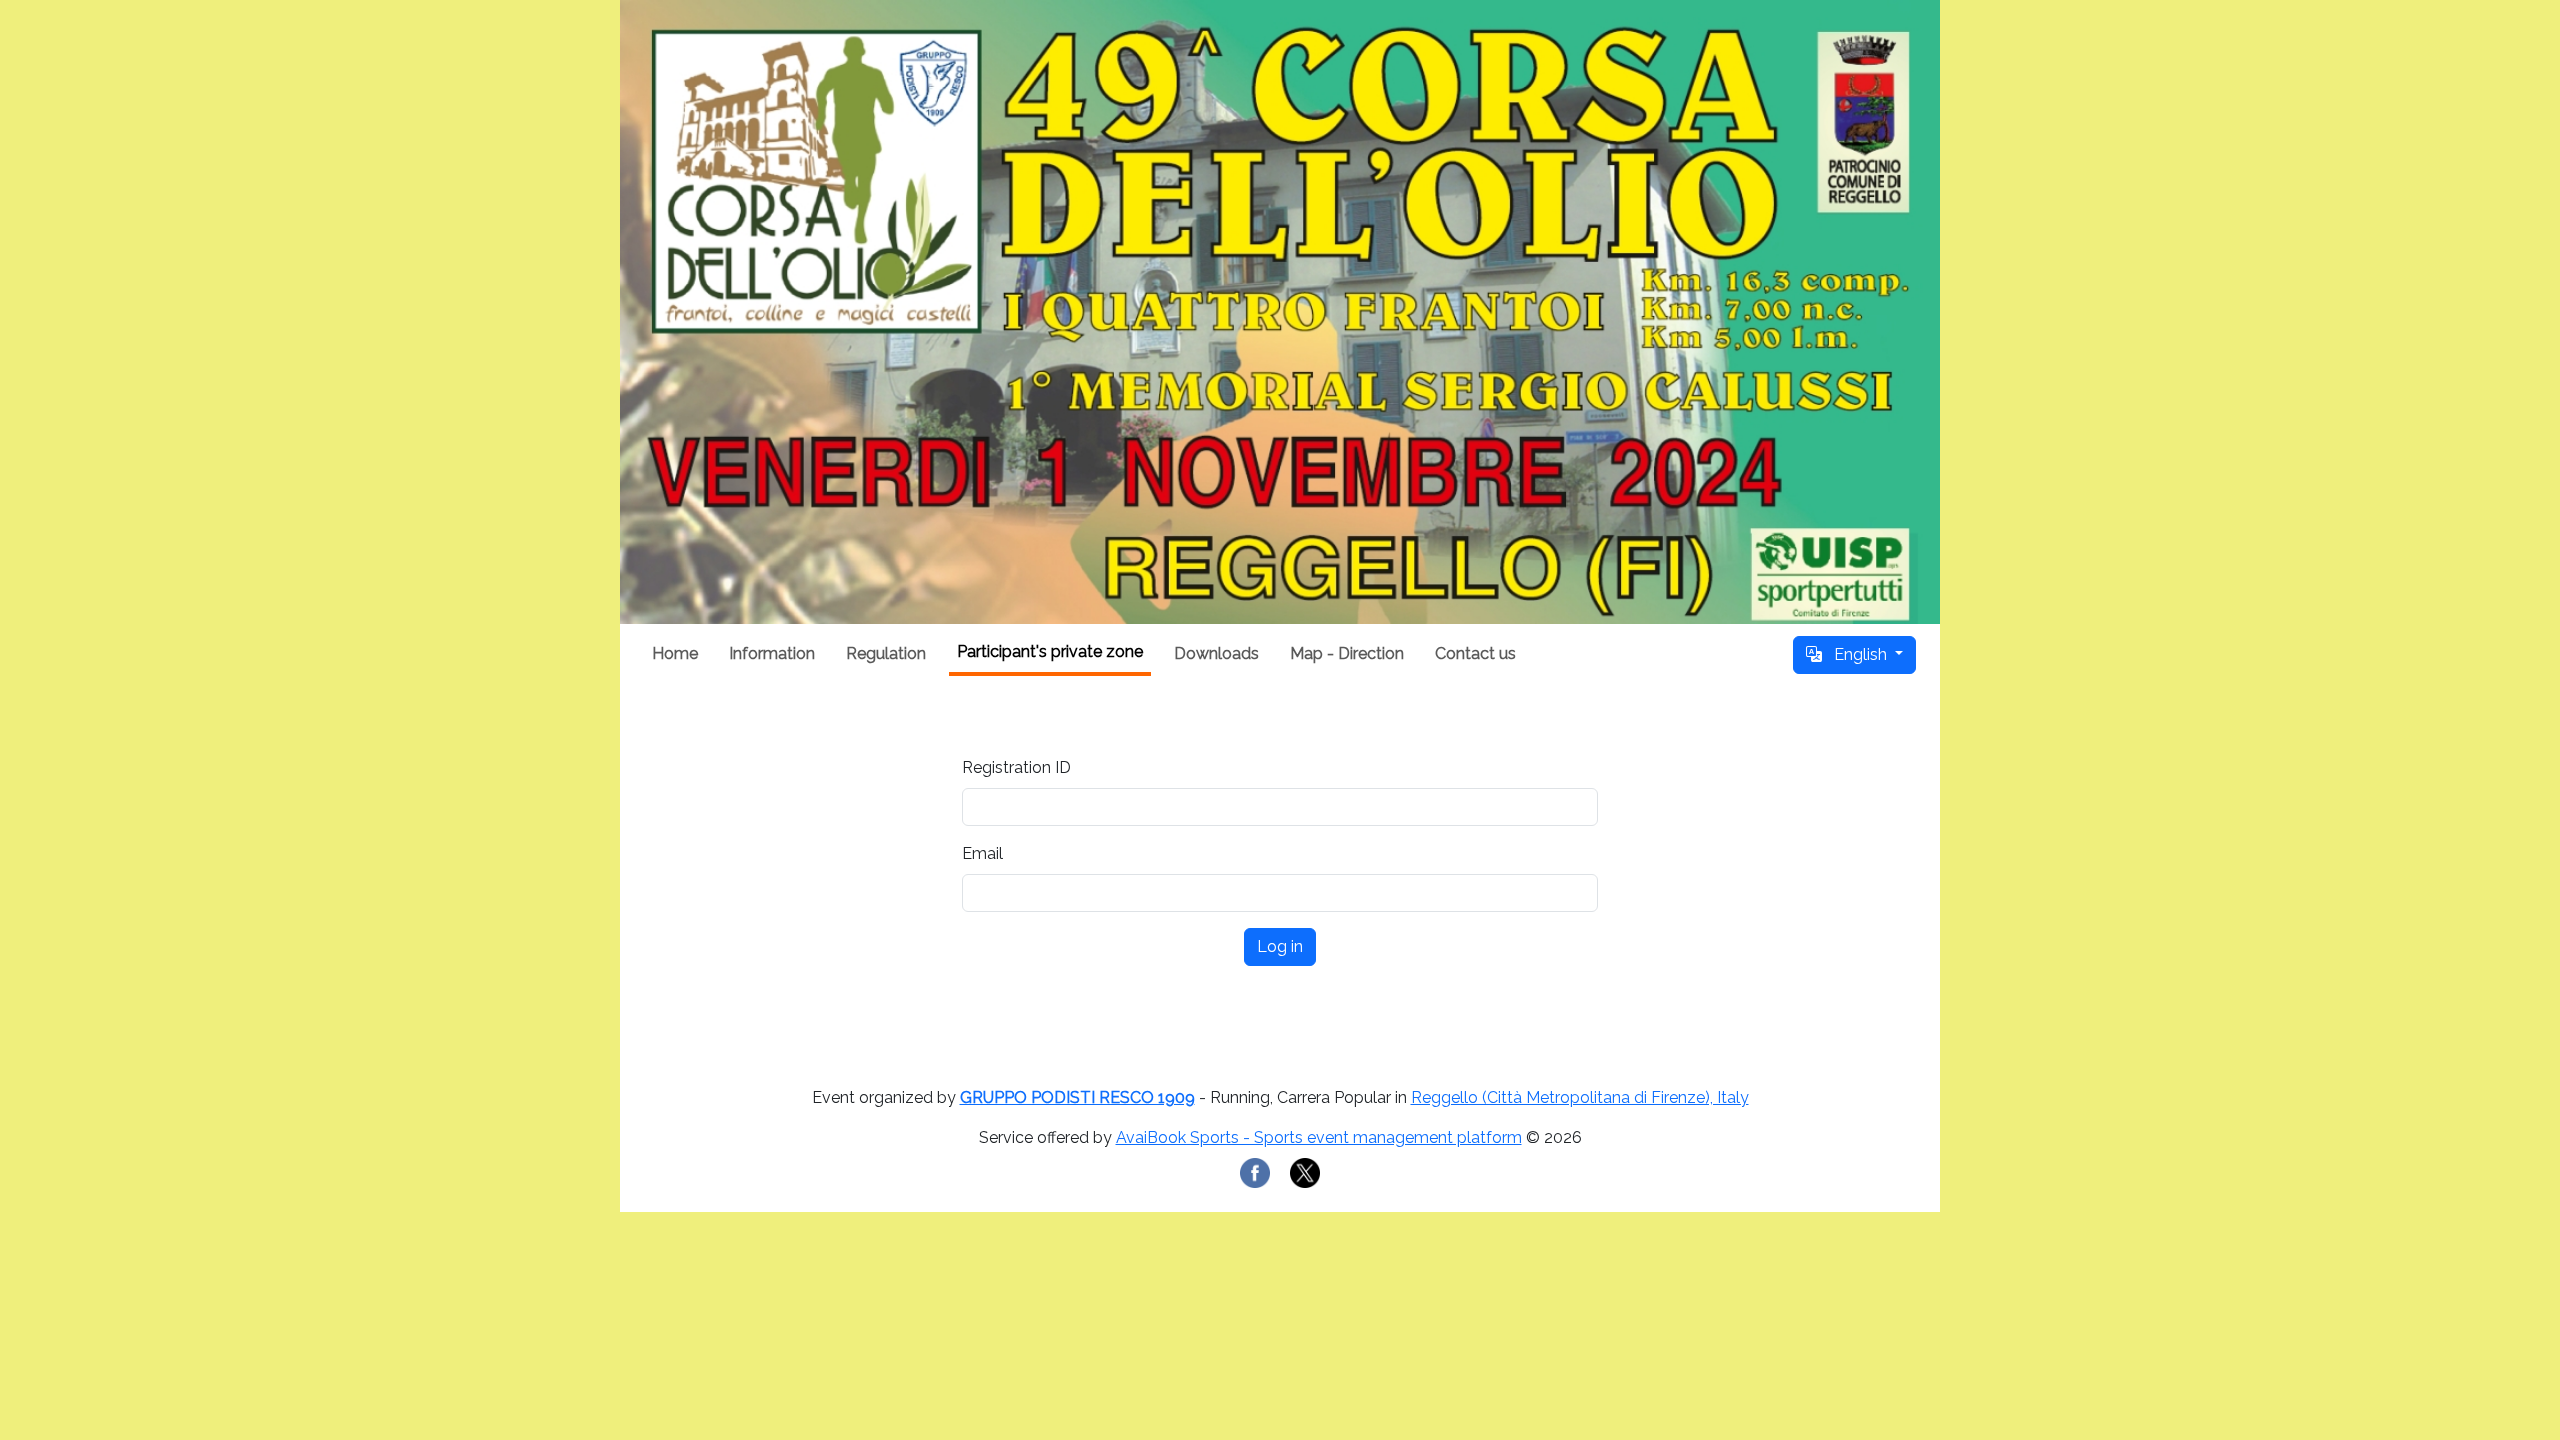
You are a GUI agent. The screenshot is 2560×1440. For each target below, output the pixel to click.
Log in (1280, 946)
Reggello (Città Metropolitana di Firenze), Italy (1580, 1097)
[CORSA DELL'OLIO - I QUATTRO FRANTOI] (1280, 312)
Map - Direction (1347, 653)
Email (982, 853)
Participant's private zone (1050, 651)
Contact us (1475, 653)
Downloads (1216, 653)
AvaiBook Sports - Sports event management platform (1319, 1137)
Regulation (886, 653)
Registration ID (1016, 767)
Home (675, 653)
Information (772, 653)
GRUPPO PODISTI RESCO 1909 (1077, 1097)
